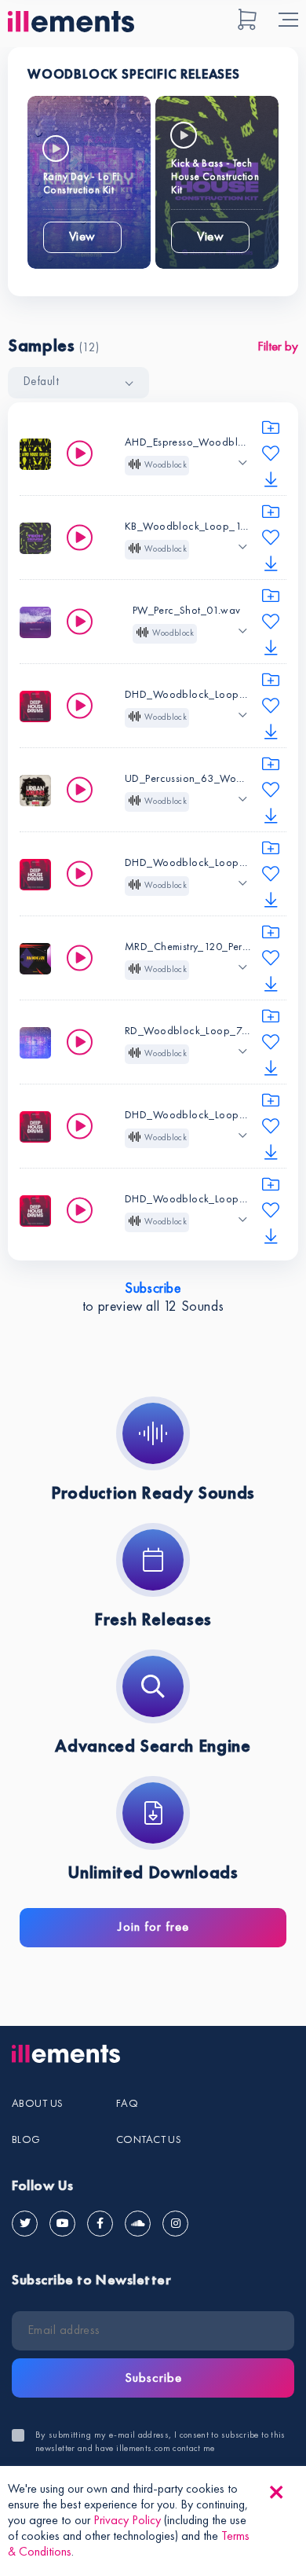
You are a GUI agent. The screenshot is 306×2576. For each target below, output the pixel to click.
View (82, 237)
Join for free (153, 1927)
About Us (37, 2104)
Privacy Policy (127, 2521)
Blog (26, 2140)
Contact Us (149, 2140)
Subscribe (153, 1289)
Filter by (278, 347)
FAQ (127, 2104)
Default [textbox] (41, 382)
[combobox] (78, 383)
